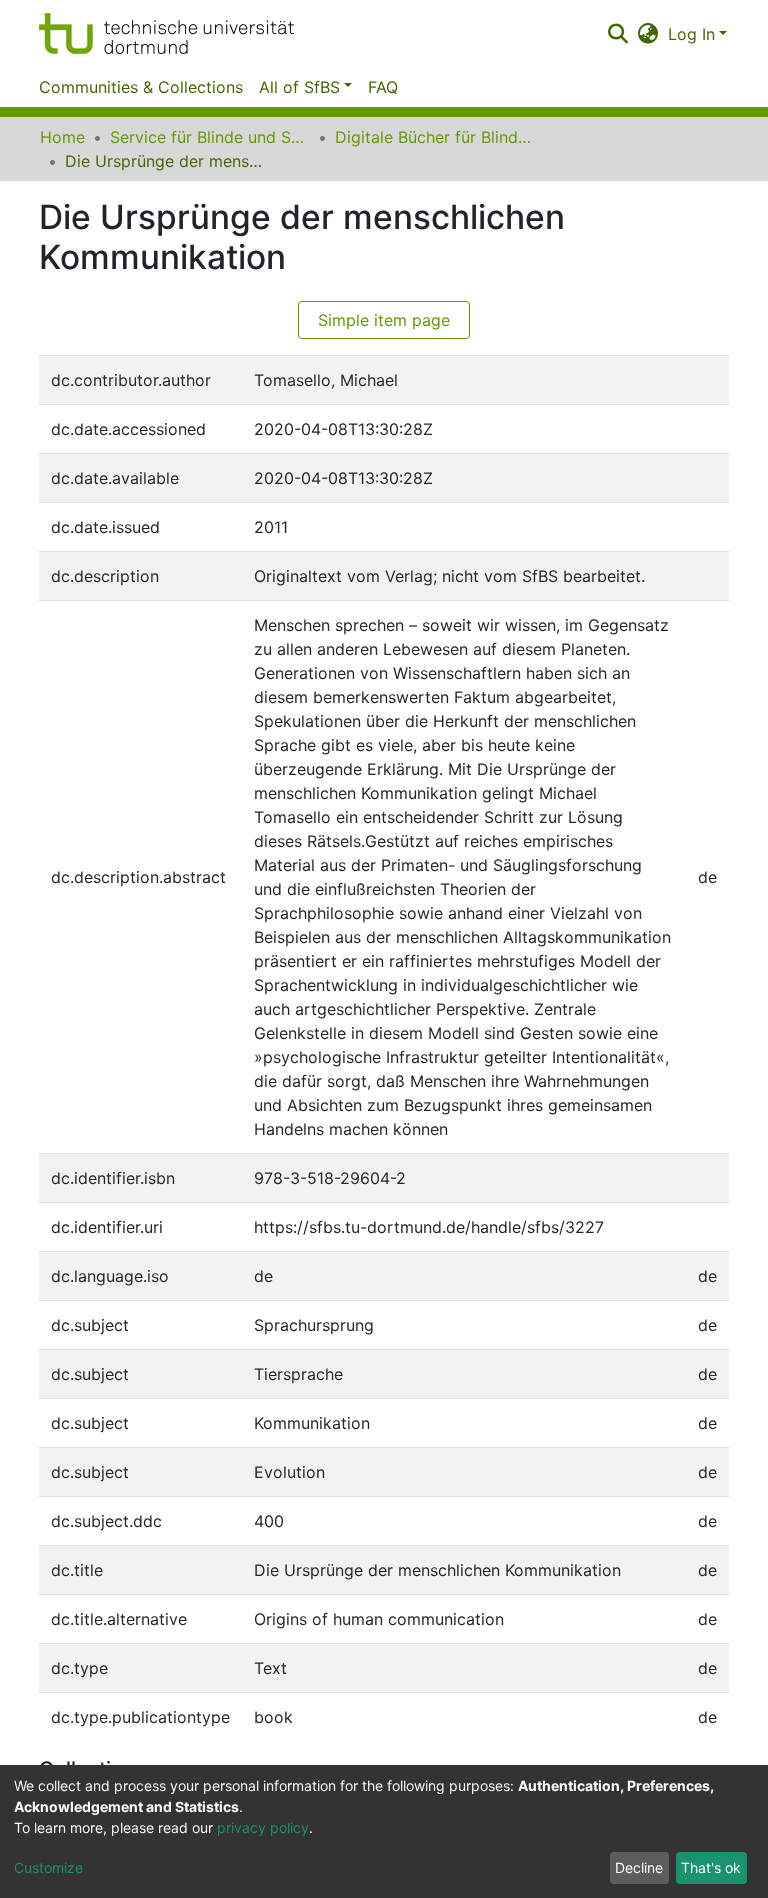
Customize (48, 1867)
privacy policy (263, 1827)
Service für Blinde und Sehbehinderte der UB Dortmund (210, 137)
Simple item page (384, 320)
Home (62, 137)
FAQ (383, 87)
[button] (648, 34)
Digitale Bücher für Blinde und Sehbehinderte (435, 137)
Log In (691, 34)
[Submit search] (617, 34)
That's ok (711, 1867)
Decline (639, 1867)
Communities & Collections (141, 87)
